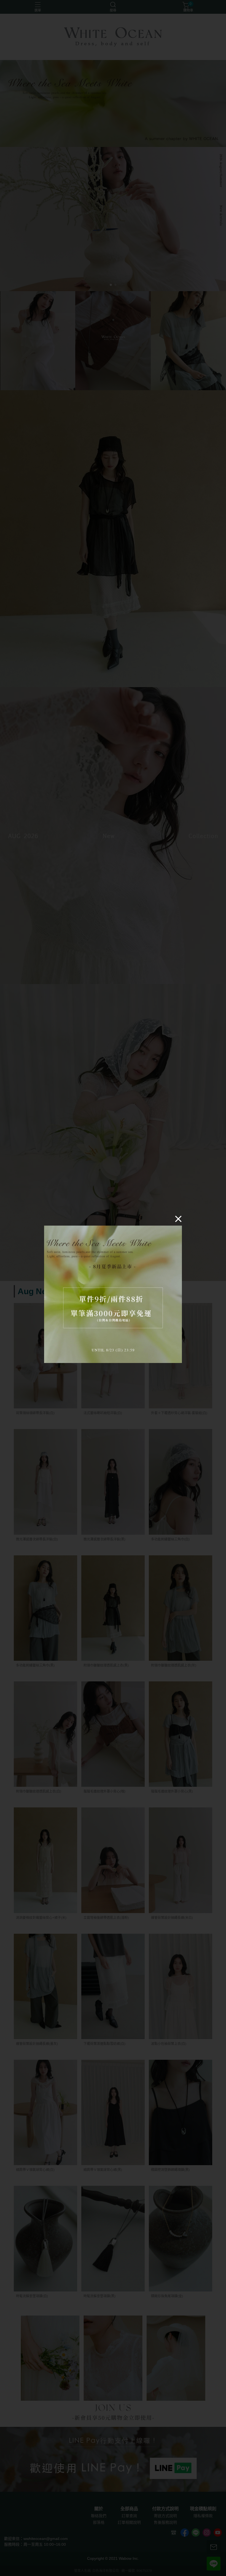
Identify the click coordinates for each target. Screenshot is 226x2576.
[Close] (178, 1219)
